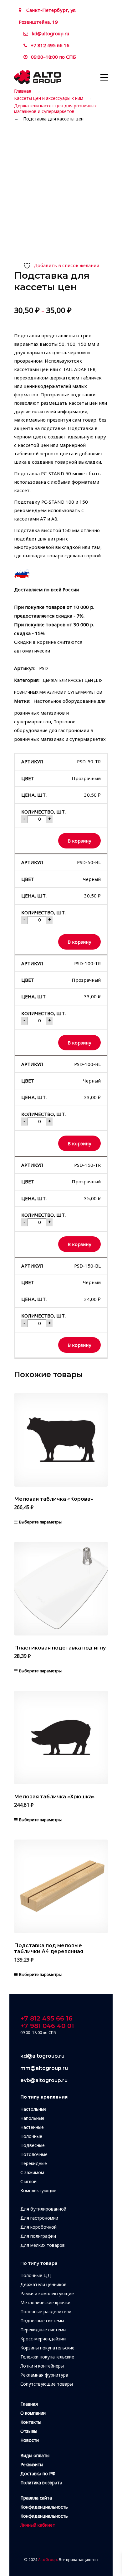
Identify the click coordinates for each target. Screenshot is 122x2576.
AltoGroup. (48, 2560)
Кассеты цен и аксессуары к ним (49, 98)
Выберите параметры (40, 1522)
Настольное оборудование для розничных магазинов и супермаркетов (60, 711)
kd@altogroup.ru (50, 33)
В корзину (79, 841)
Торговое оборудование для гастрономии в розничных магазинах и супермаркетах (60, 730)
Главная (23, 91)
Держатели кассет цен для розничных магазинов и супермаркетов (55, 109)
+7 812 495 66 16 (50, 45)
